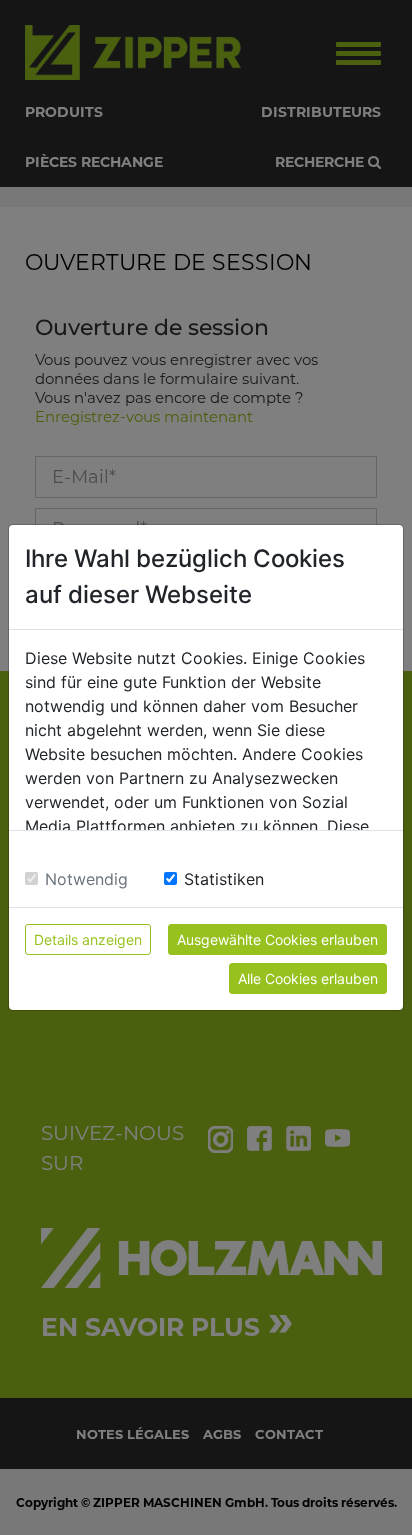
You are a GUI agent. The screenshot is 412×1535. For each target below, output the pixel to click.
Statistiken (224, 879)
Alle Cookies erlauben (308, 978)
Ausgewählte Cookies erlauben (277, 939)
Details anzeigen (88, 939)
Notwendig (86, 879)
